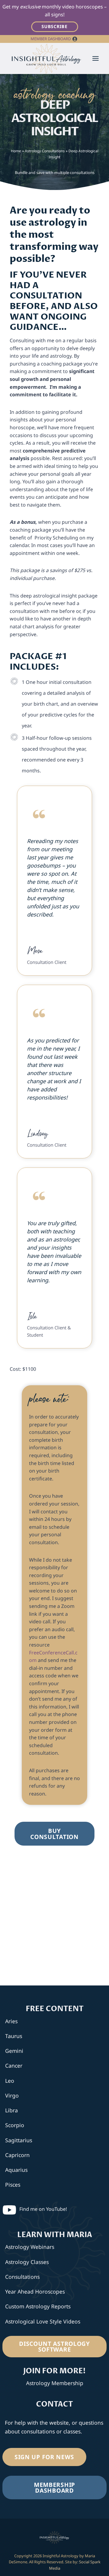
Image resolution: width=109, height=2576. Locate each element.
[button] (75, 39)
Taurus (14, 2036)
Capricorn (17, 2155)
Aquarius (16, 2170)
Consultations (22, 2277)
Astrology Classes (27, 2262)
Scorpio (15, 2125)
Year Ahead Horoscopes (35, 2291)
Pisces (13, 2185)
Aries (11, 2021)
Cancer (14, 2066)
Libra (12, 2110)
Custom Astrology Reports (38, 2306)
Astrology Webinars (30, 2247)
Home (16, 151)
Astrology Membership (55, 2383)
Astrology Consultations (45, 151)
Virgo (12, 2095)
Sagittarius (19, 2140)
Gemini (14, 2051)
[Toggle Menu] (96, 58)
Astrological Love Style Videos (43, 2321)
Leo (10, 2081)
